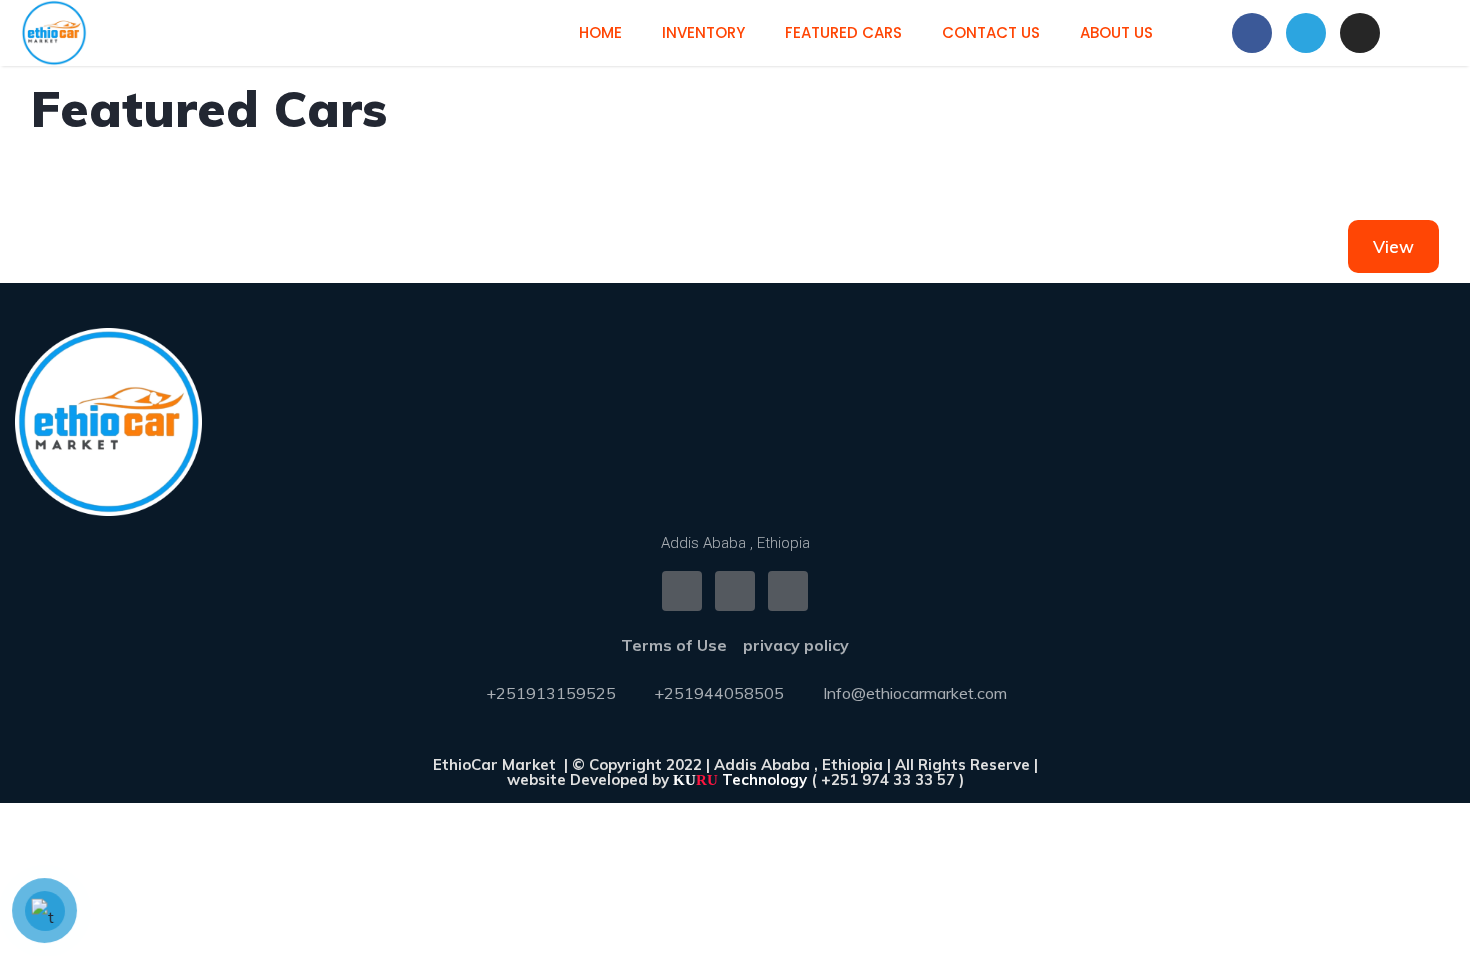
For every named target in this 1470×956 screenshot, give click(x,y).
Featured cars (843, 32)
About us (1116, 32)
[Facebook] (1252, 33)
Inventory (703, 32)
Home (600, 32)
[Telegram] (1306, 33)
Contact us (991, 32)
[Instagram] (1360, 33)
